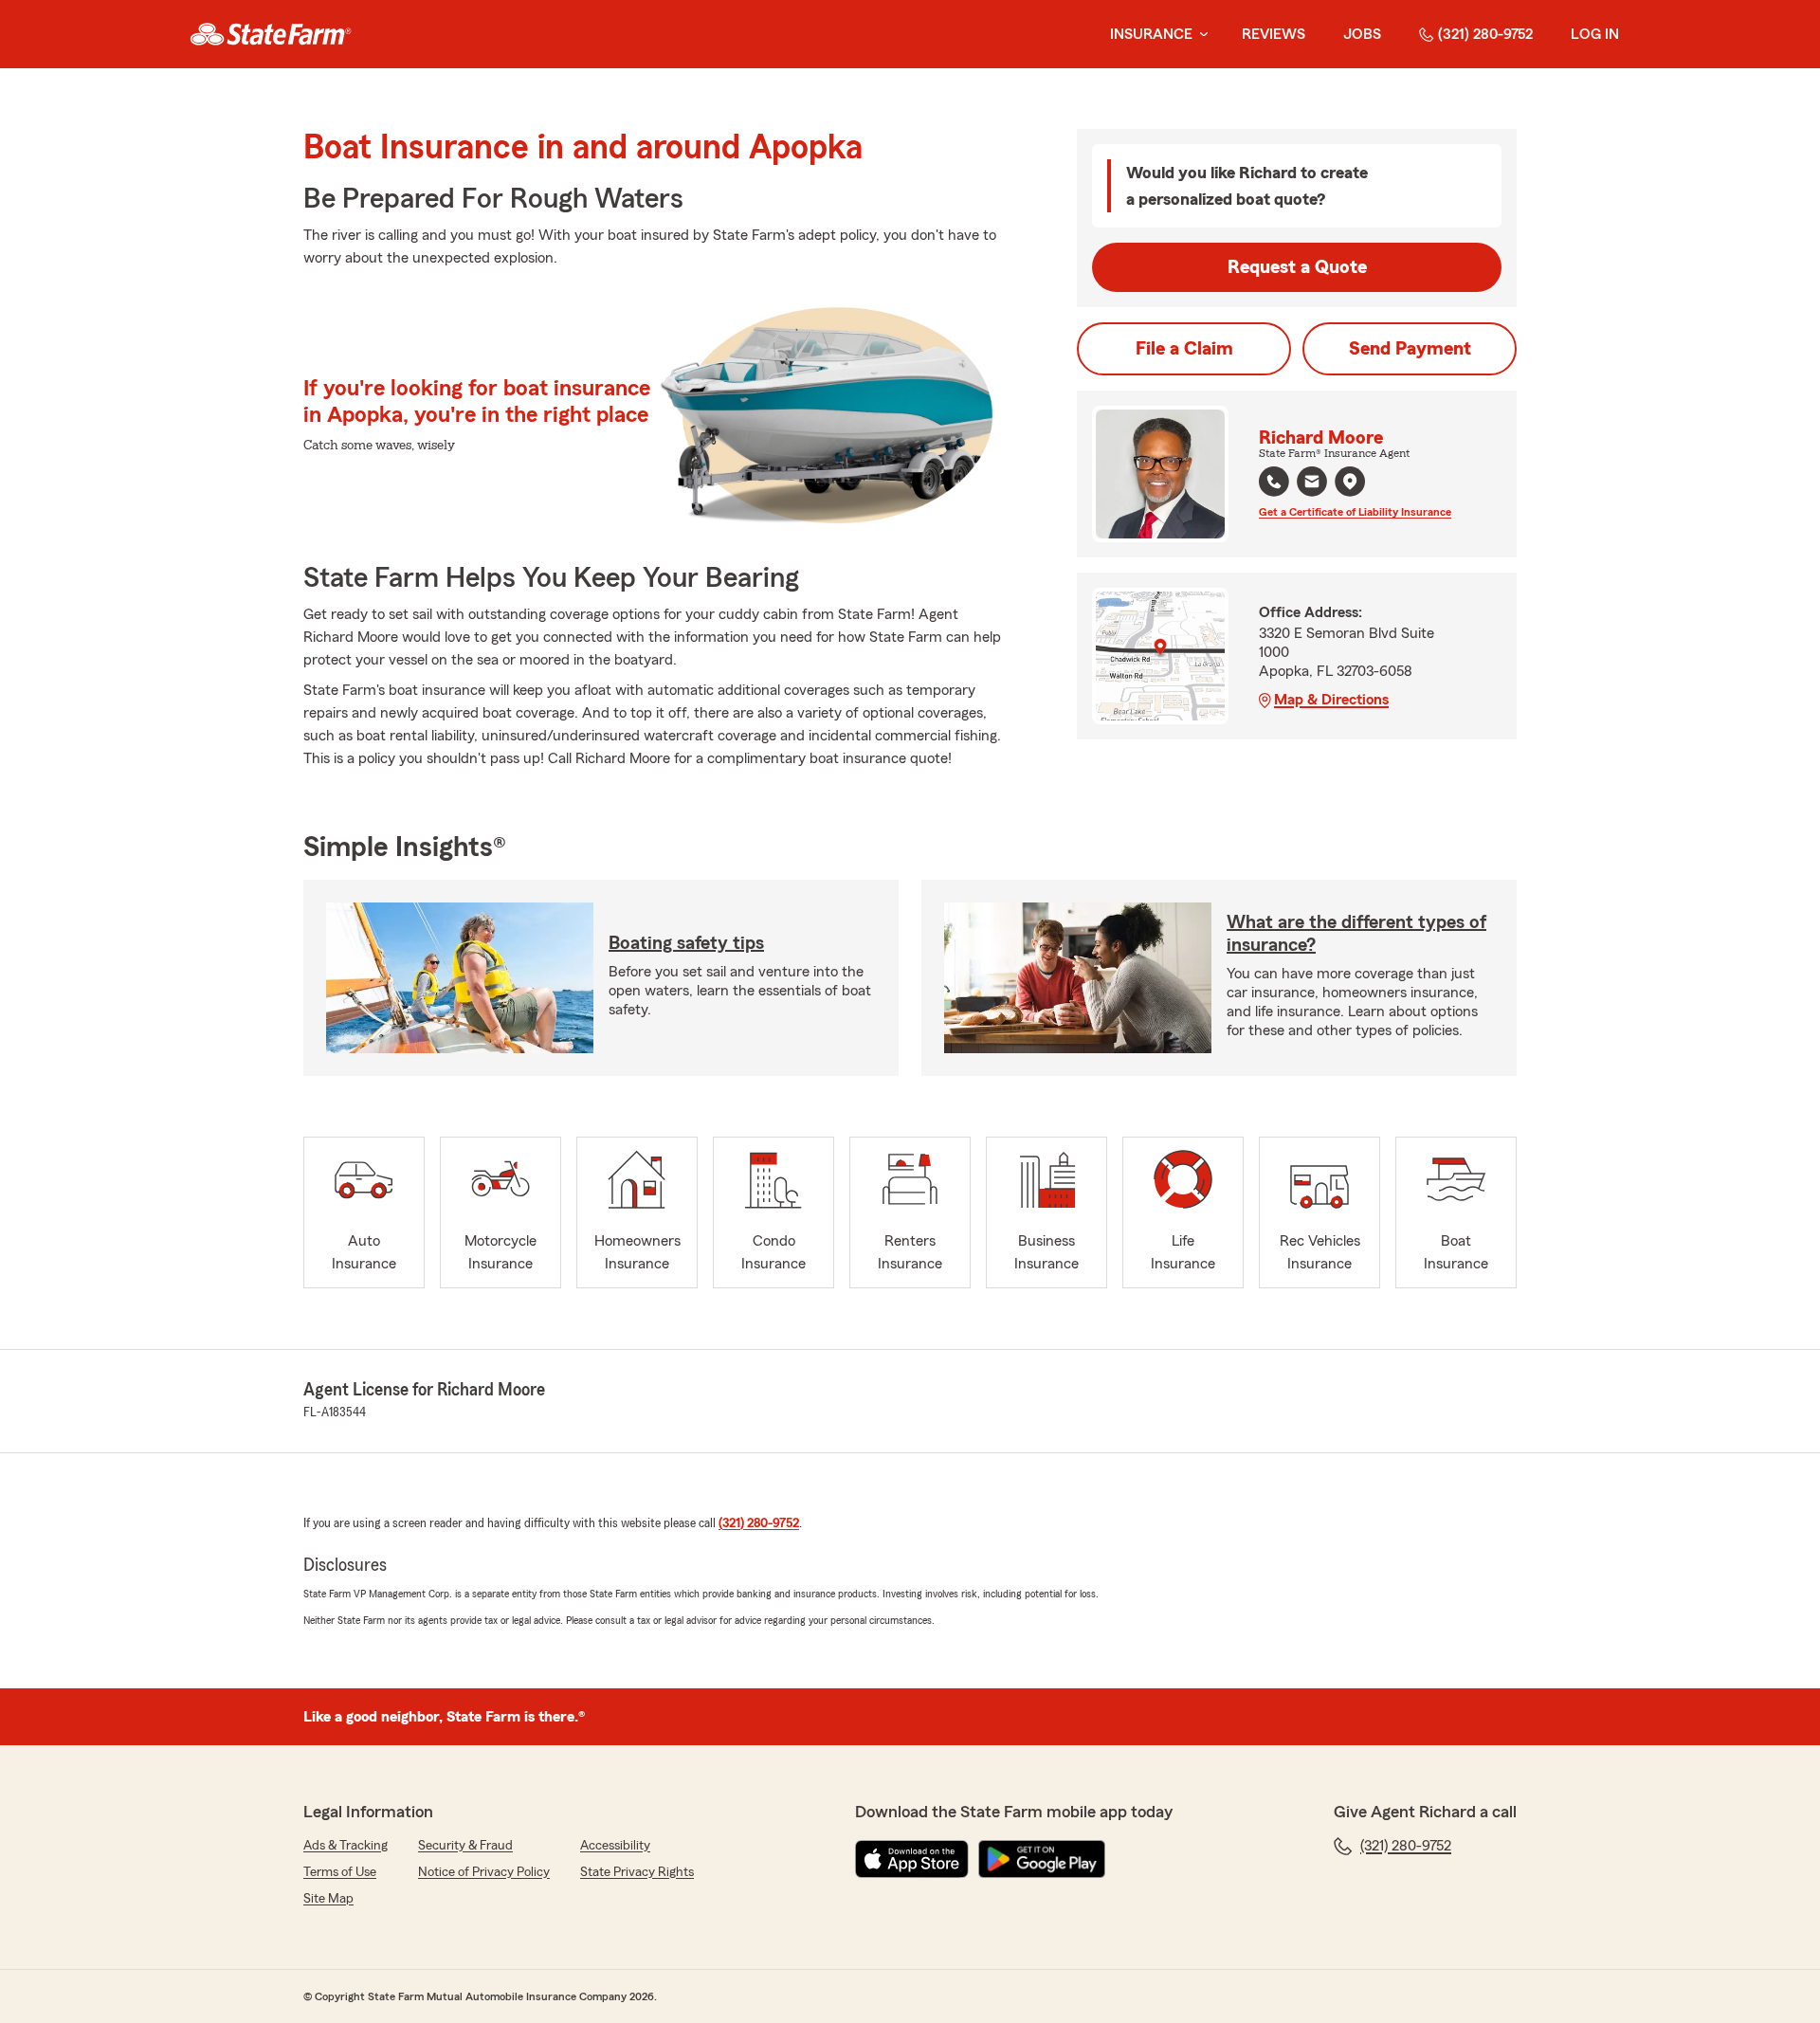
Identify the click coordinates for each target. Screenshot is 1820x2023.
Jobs (1362, 34)
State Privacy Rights (637, 1872)
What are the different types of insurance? (1356, 934)
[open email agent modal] (1312, 484)
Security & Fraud (465, 1846)
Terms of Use (340, 1872)
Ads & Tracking (346, 1846)
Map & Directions (1331, 700)
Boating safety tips (686, 943)
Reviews (1274, 34)
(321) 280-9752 (1485, 34)
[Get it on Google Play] (1042, 1859)
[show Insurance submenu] (1200, 35)
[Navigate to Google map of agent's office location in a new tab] (1350, 482)
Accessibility (615, 1846)
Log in (1595, 34)
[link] (271, 34)
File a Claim (1184, 349)
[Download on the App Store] (912, 1859)
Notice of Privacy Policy (484, 1872)
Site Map (328, 1899)
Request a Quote (1297, 267)
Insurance (1151, 34)
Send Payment (1410, 349)
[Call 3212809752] (1274, 482)
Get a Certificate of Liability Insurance (1355, 512)
